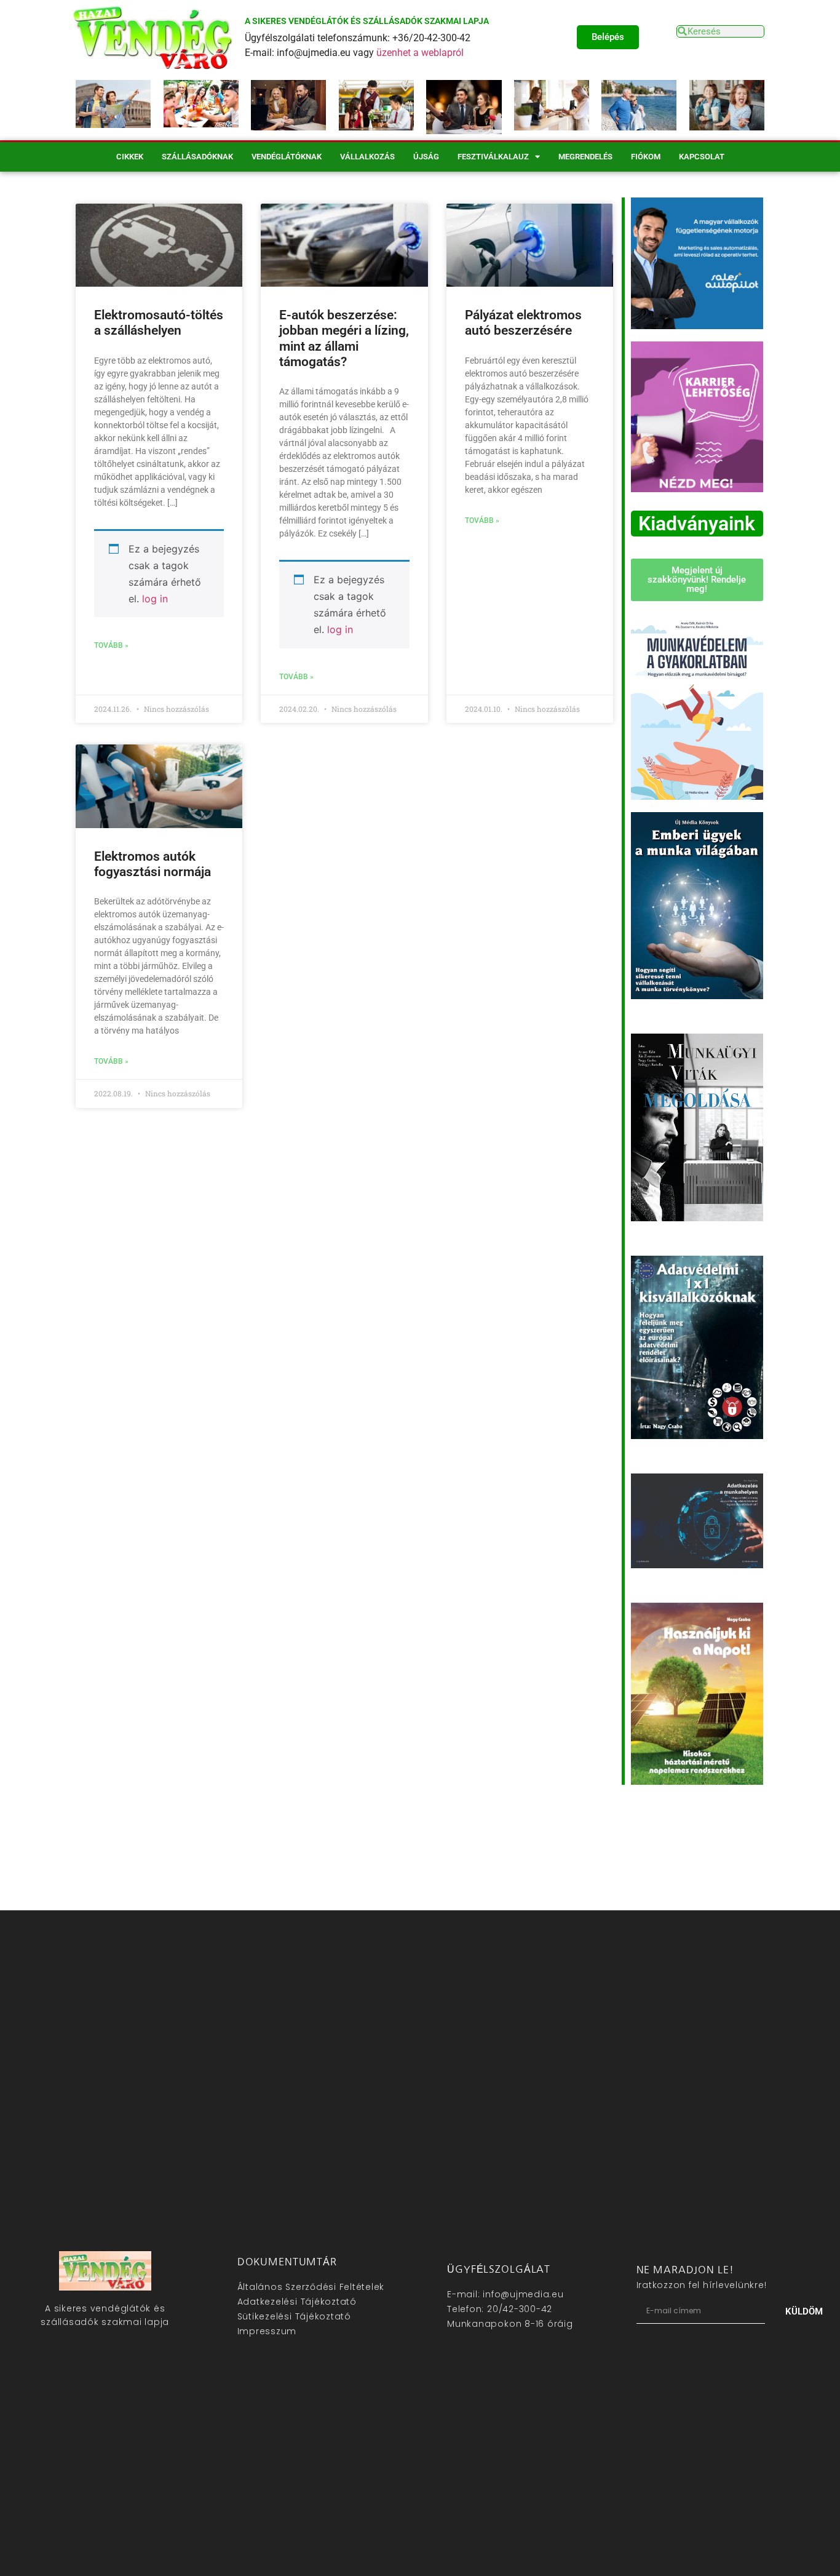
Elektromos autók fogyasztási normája (153, 864)
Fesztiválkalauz (493, 157)
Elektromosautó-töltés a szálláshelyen (159, 323)
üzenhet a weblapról (420, 53)
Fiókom (646, 157)
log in (155, 599)
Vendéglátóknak (287, 157)
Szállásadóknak (197, 157)
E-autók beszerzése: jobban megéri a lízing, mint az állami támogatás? (344, 338)
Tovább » (111, 645)
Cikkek (130, 157)
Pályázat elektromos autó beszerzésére (523, 323)
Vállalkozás (367, 157)
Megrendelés (585, 157)
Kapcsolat (702, 157)
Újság (426, 157)
